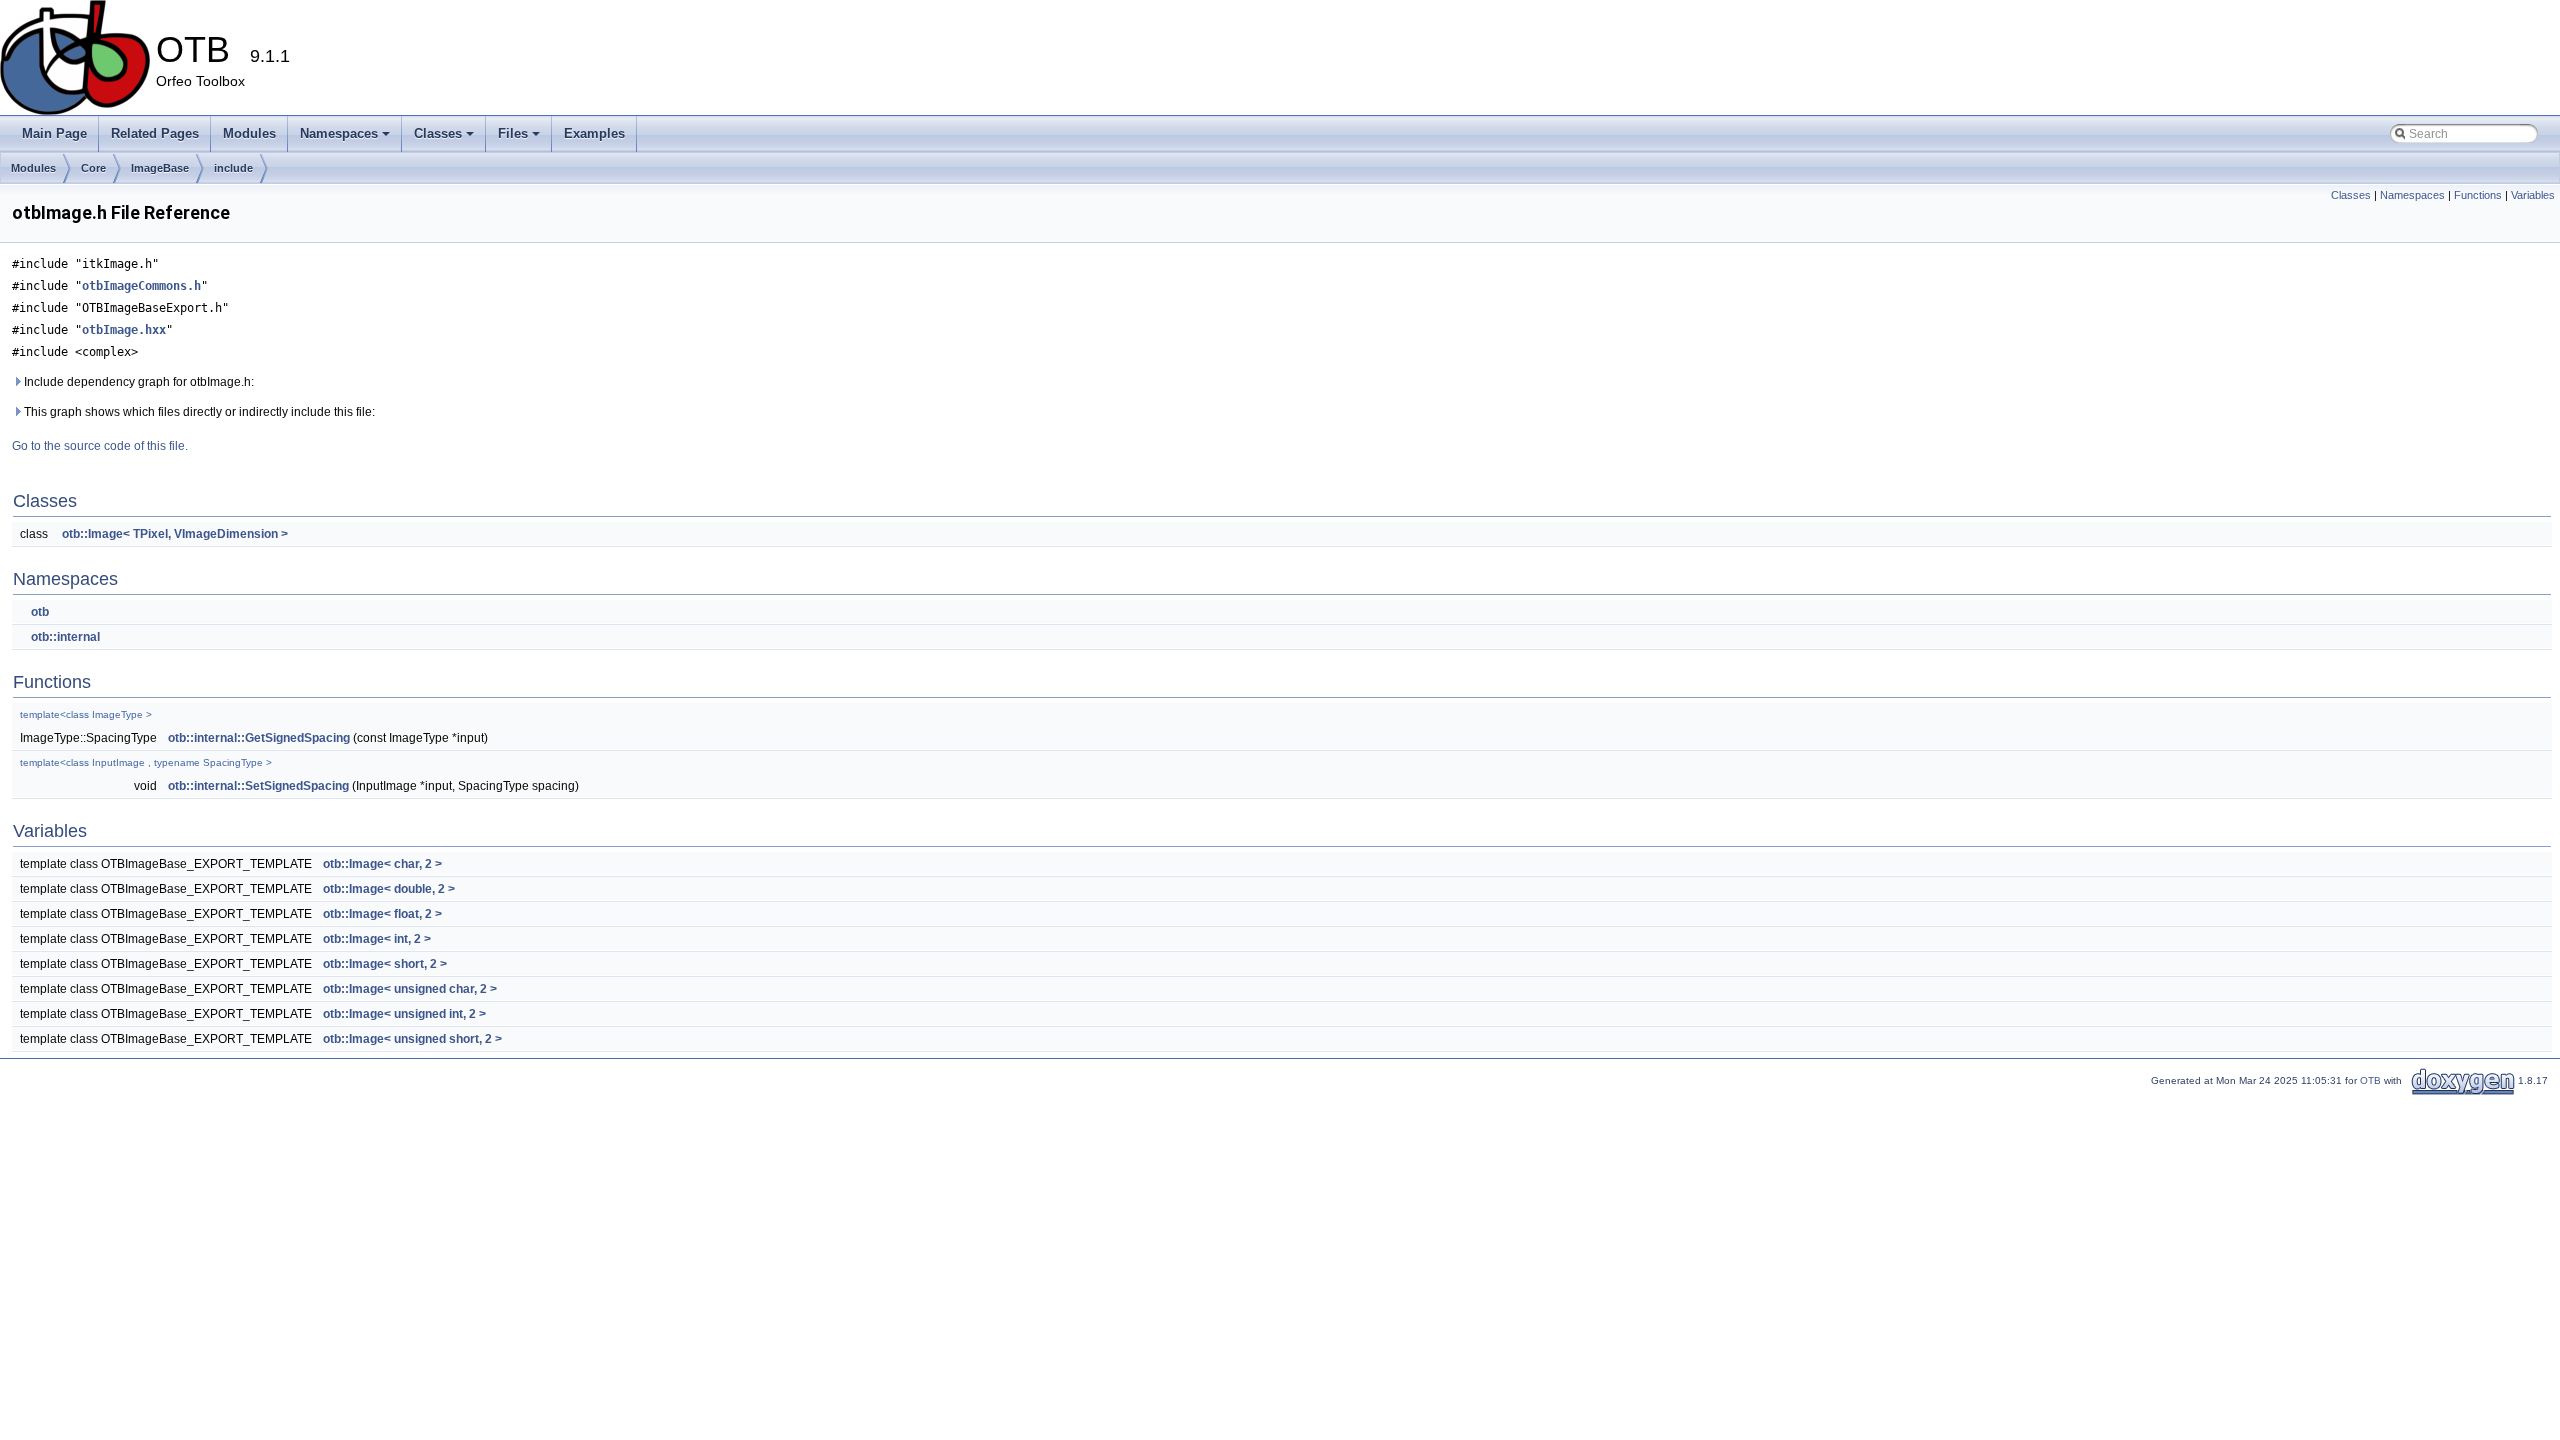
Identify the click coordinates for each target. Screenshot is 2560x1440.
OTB (2370, 1080)
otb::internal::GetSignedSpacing (259, 738)
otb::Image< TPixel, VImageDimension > (175, 534)
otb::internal (65, 637)
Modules (249, 133)
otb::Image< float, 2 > (382, 914)
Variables (2533, 195)
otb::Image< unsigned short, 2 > (412, 1039)
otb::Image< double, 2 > (389, 889)
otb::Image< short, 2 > (385, 964)
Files (513, 133)
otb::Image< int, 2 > (377, 939)
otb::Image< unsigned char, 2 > (410, 989)
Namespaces (339, 133)
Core (93, 168)
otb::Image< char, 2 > (382, 864)
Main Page (54, 133)
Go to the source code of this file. (100, 446)
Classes (438, 133)
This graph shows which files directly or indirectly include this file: (198, 412)
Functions (2478, 195)
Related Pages (155, 133)
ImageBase (160, 168)
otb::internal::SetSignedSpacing (258, 786)
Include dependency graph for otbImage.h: (137, 382)
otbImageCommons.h (141, 286)
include (233, 168)
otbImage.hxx (124, 330)
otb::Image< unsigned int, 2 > (404, 1014)
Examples (594, 133)
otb (40, 612)
